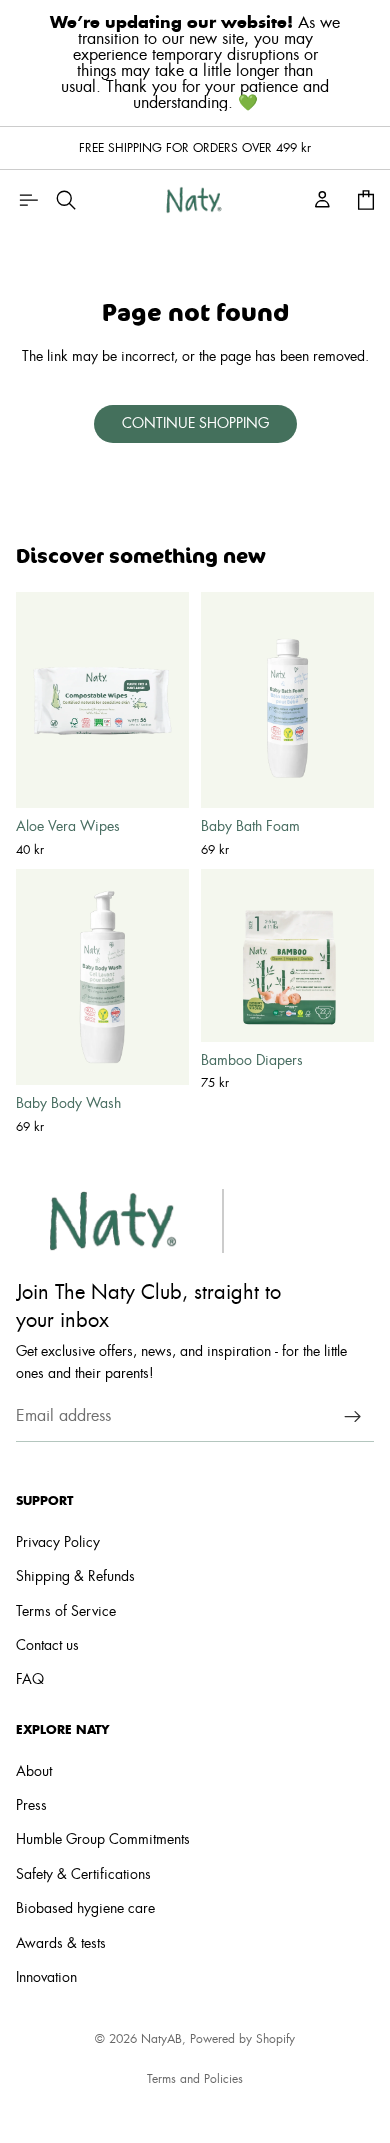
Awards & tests (61, 1943)
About (34, 1771)
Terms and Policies (195, 2079)
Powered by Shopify (242, 2039)
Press (31, 1806)
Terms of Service (66, 1612)
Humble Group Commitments (103, 1840)
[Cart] (366, 200)
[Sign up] (353, 1416)
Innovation (46, 1978)
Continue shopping (195, 424)
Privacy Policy (58, 1543)
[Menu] (28, 200)
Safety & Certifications (83, 1875)
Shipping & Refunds (75, 1577)
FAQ (30, 1680)
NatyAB (161, 2039)
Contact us (47, 1646)
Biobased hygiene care (85, 1909)
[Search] (66, 200)
